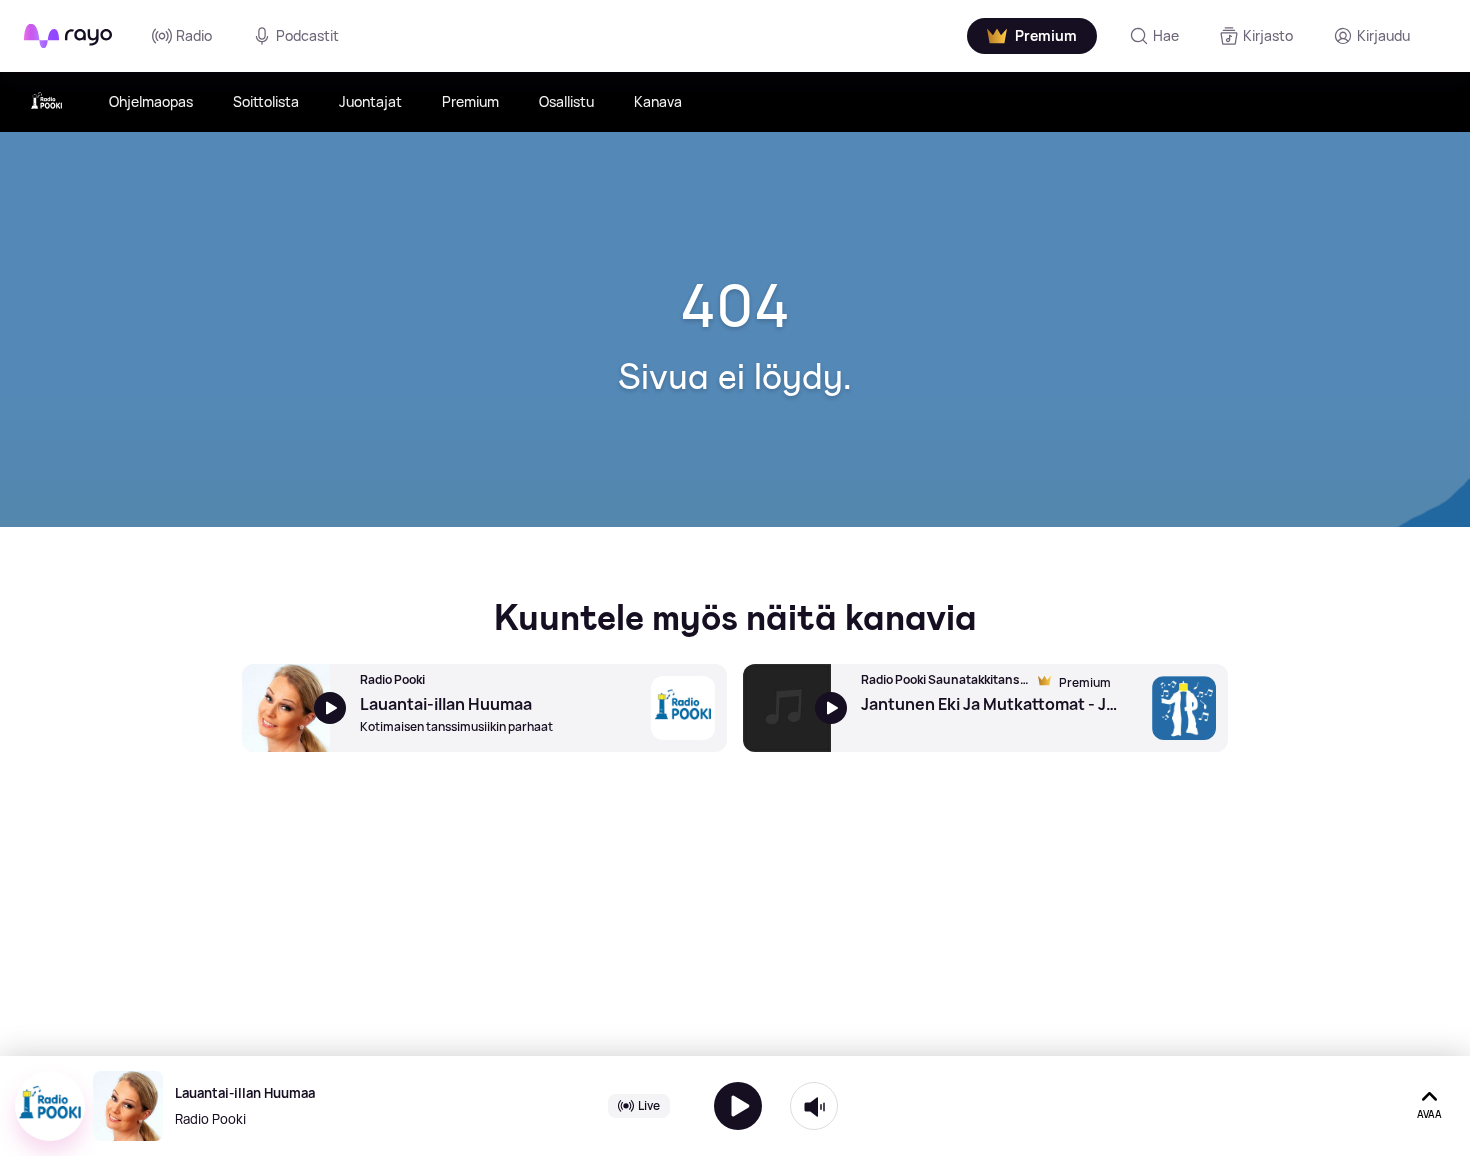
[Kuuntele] (738, 1106)
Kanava (658, 101)
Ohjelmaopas (151, 101)
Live (649, 1105)
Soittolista (266, 101)
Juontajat (370, 101)
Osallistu (566, 101)
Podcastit (307, 35)
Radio (194, 35)
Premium (470, 101)
